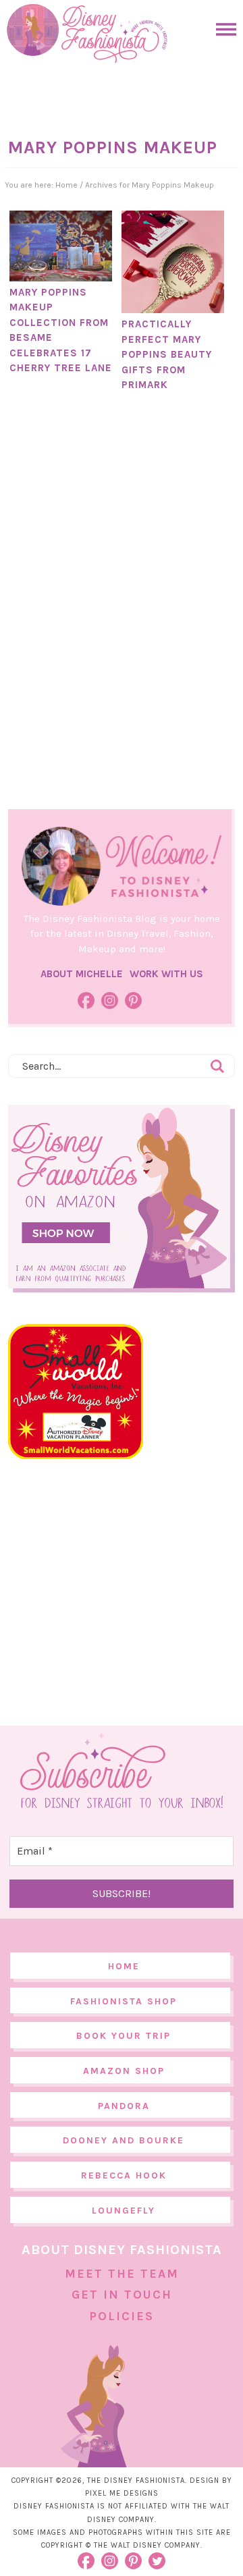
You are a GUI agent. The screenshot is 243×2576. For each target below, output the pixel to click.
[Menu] (223, 29)
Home (124, 1966)
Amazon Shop (124, 2071)
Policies (122, 2316)
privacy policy (158, 2532)
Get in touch (122, 2295)
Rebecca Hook (124, 2175)
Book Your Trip (124, 2036)
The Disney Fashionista (87, 34)
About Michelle (82, 974)
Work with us (166, 974)
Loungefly (124, 2211)
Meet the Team (122, 2274)
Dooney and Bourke (124, 2140)
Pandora (124, 2106)
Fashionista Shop (124, 2001)
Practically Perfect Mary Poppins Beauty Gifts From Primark (167, 354)
